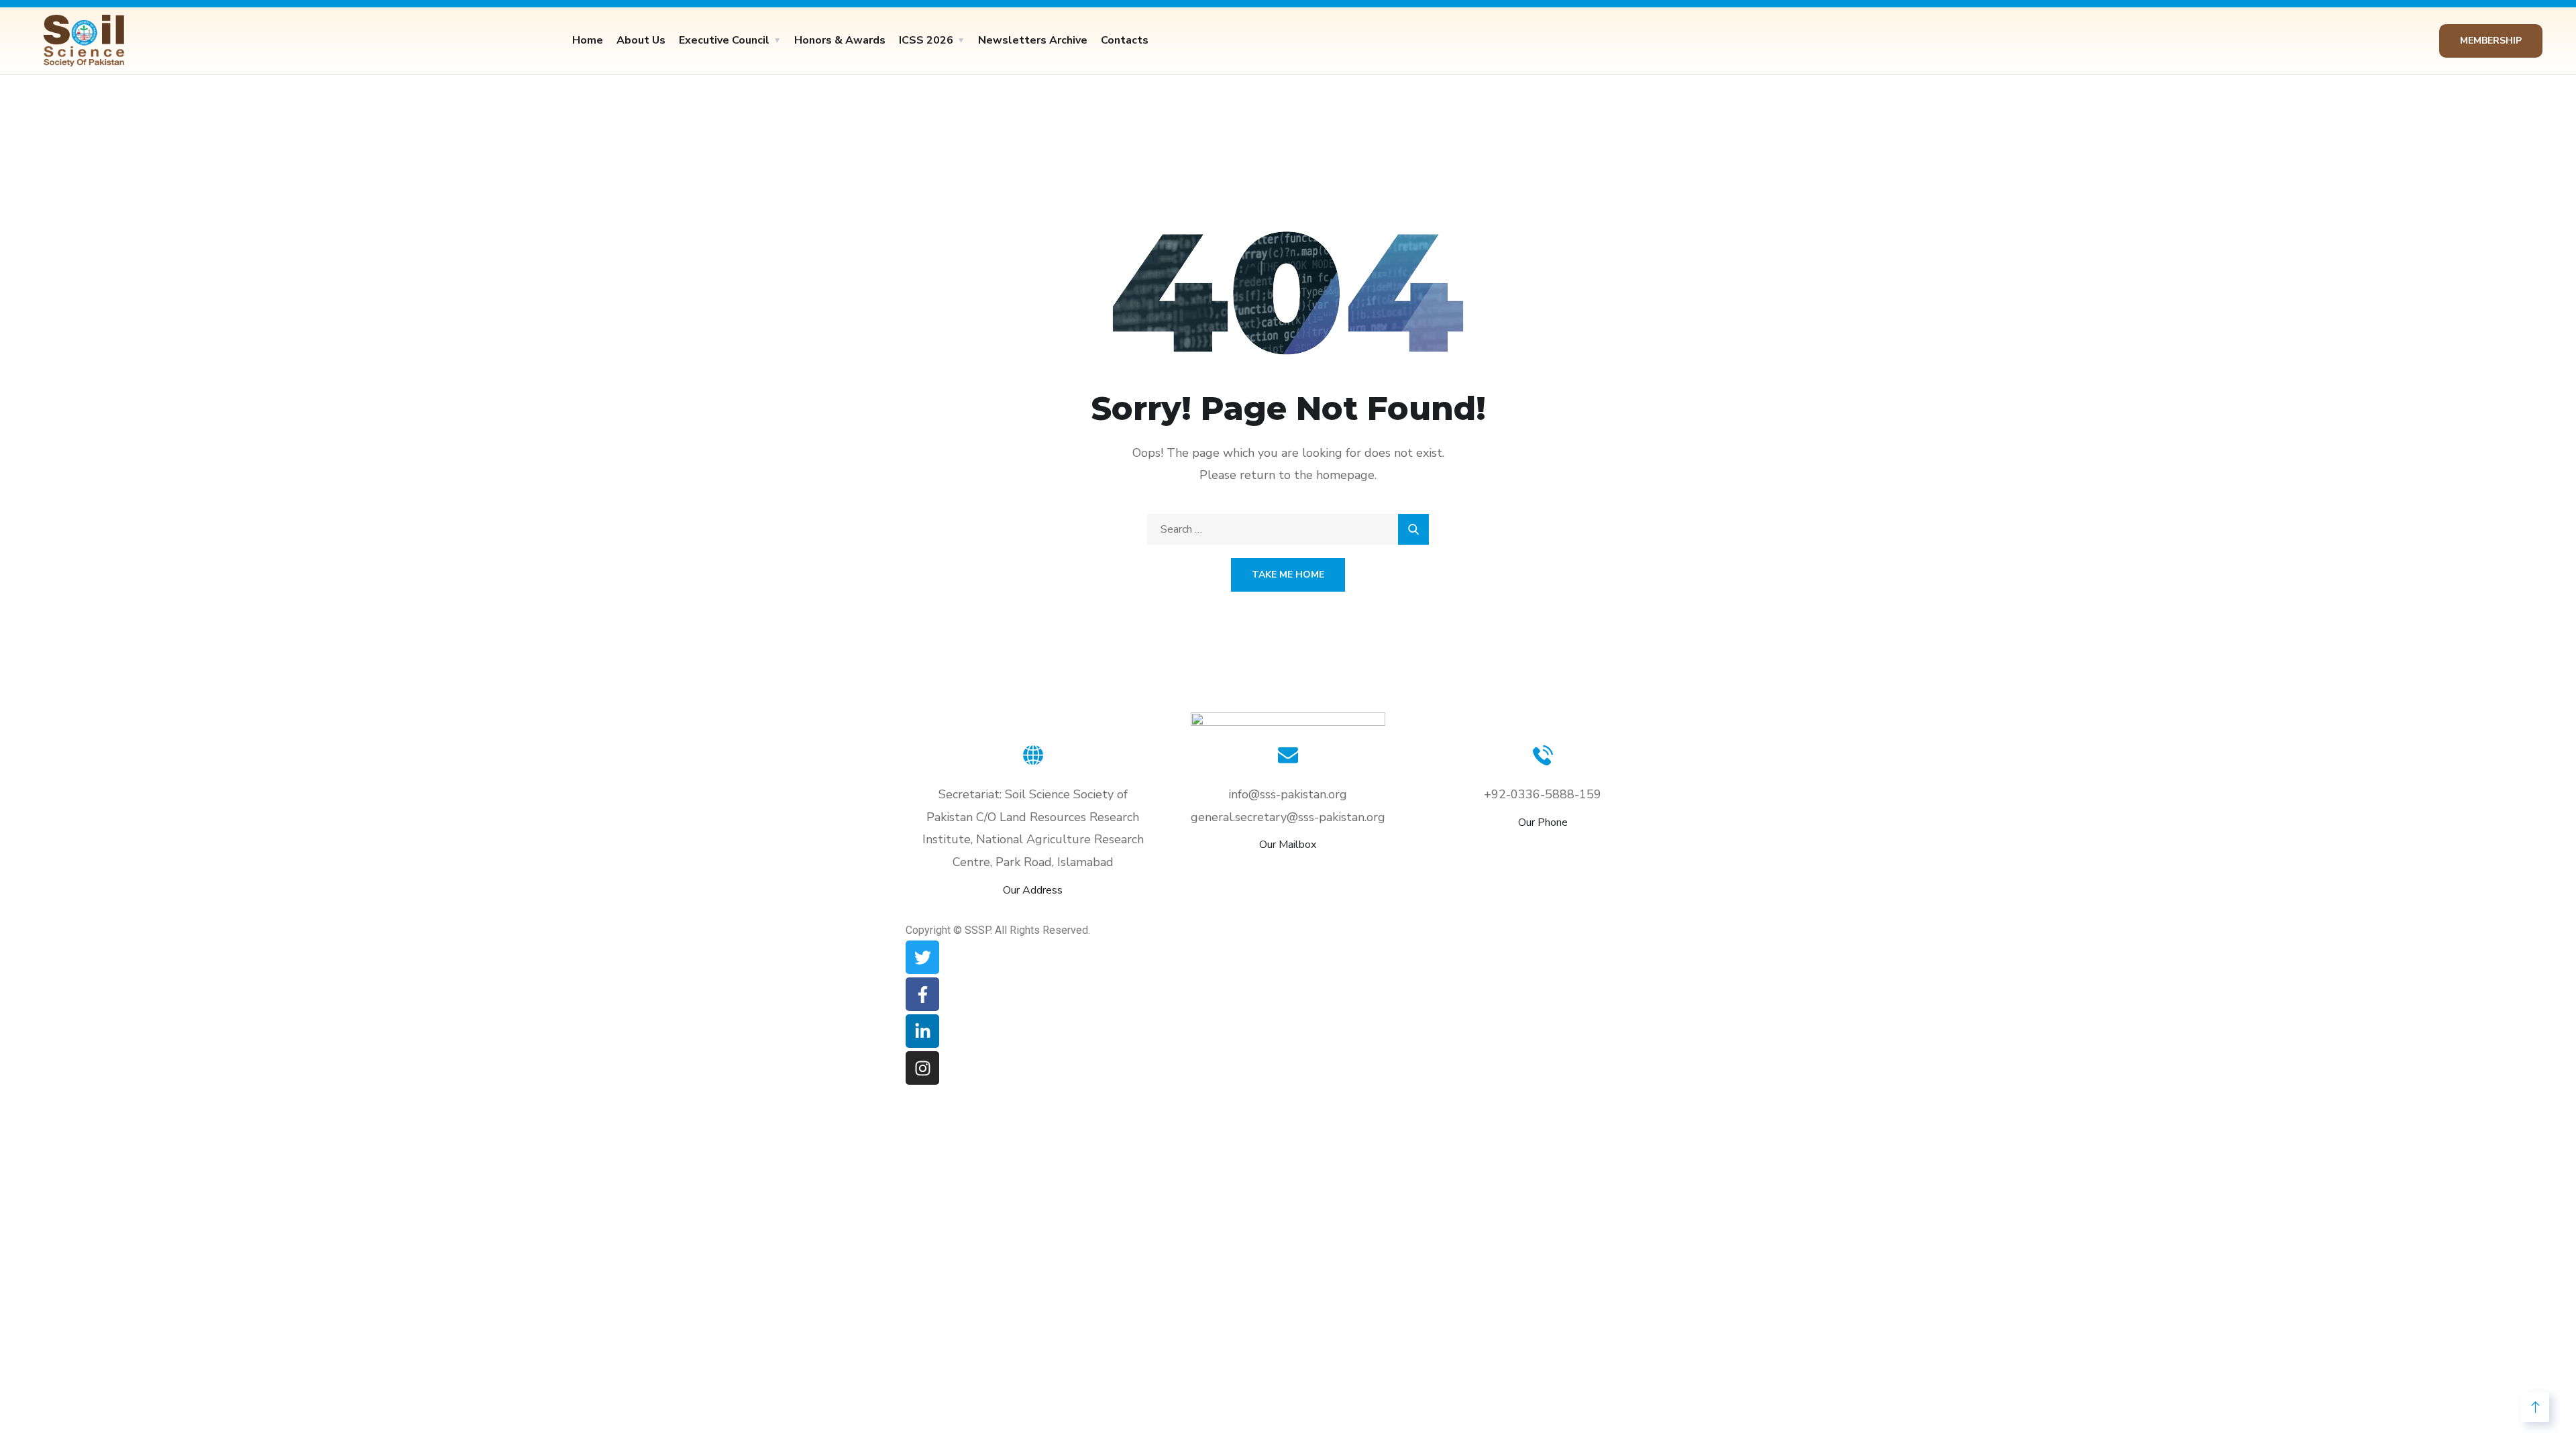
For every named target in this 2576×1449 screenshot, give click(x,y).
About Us (641, 40)
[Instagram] (922, 1068)
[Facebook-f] (922, 994)
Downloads (1276, 910)
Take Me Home (1288, 575)
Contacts (1125, 40)
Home (588, 40)
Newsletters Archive (1033, 40)
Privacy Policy (1479, 910)
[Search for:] (1288, 529)
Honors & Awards (840, 40)
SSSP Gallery (1170, 910)
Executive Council (724, 40)
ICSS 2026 (926, 40)
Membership (2491, 41)
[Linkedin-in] (922, 1031)
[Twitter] (922, 957)
